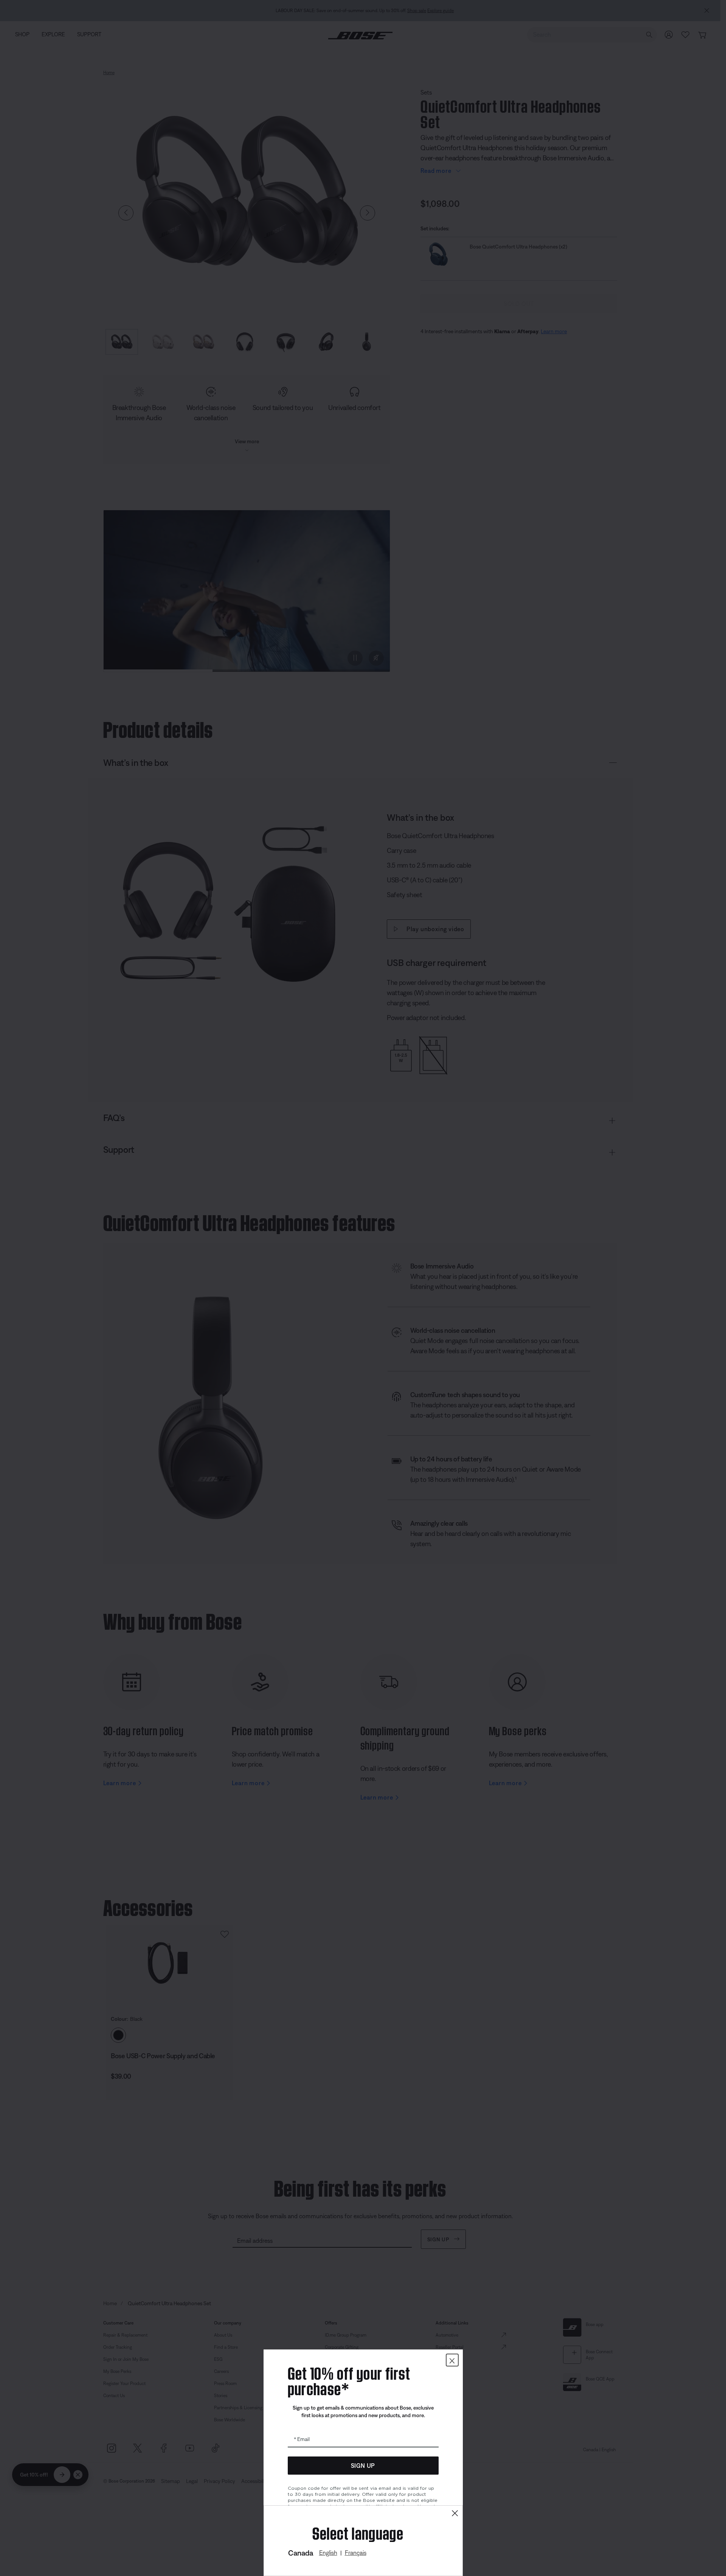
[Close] (455, 2513)
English (328, 2553)
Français (356, 2553)
